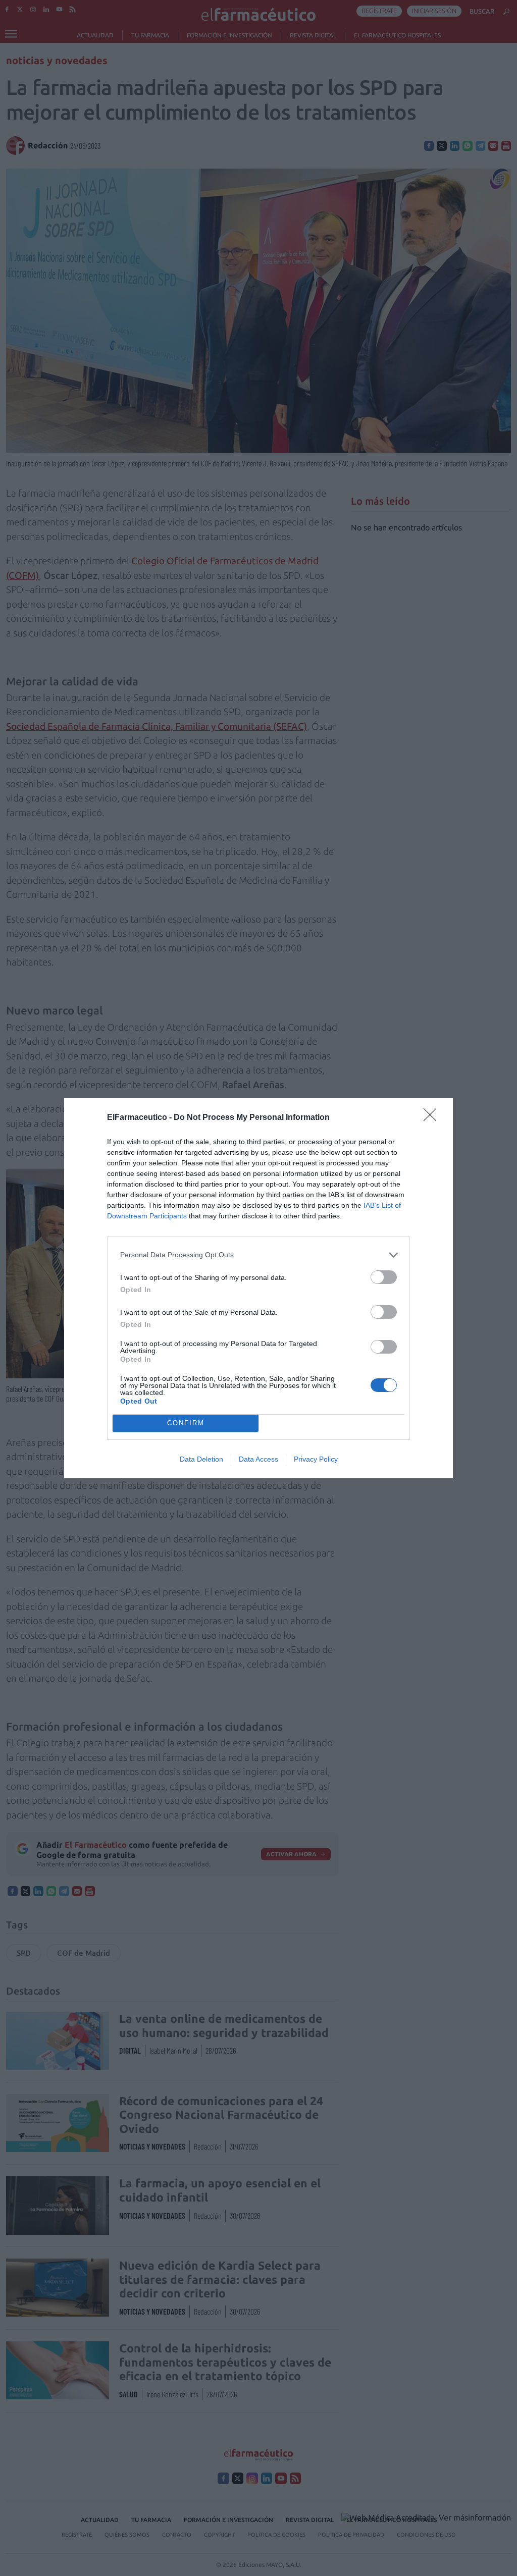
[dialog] (258, 1288)
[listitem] (258, 1255)
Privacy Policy (316, 1459)
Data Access (258, 1459)
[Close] (433, 1118)
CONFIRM (186, 1423)
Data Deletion (201, 1459)
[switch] (384, 1277)
